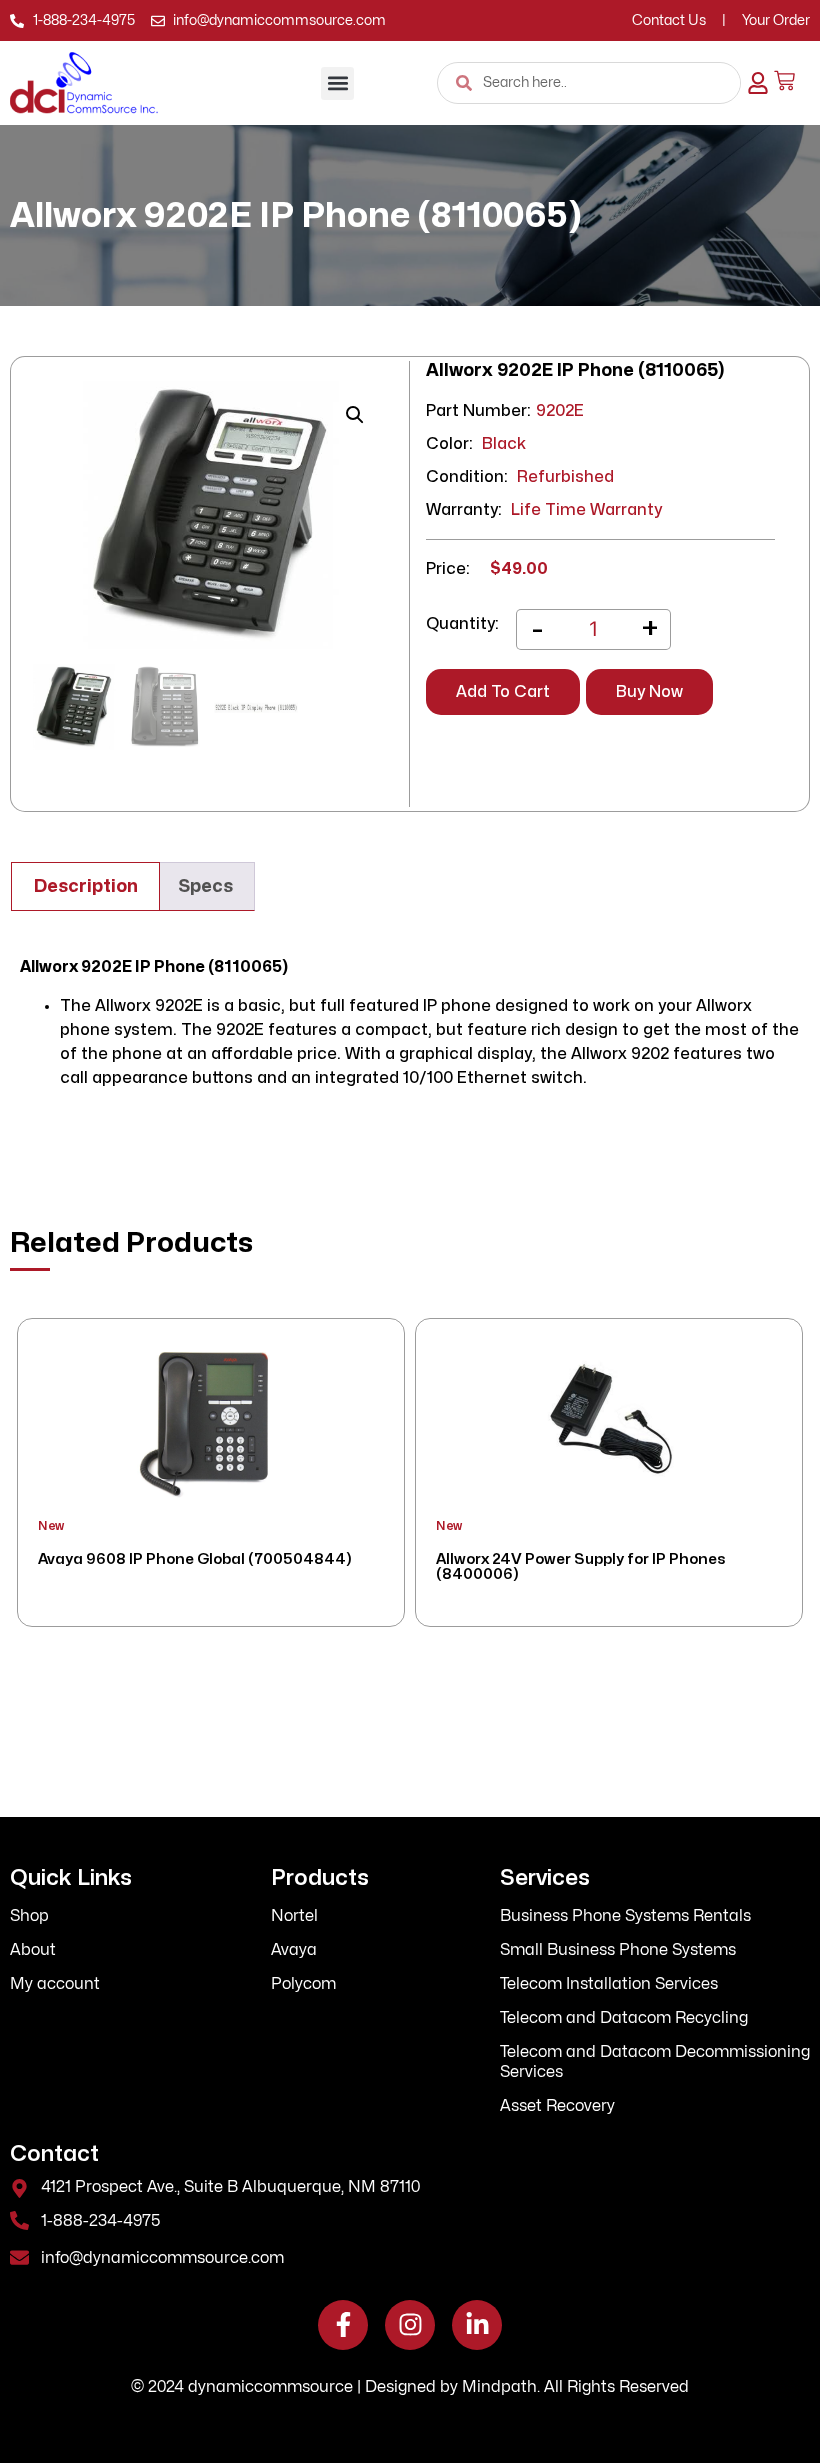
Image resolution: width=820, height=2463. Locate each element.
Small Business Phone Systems (618, 1950)
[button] (337, 83)
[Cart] (784, 80)
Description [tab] (86, 886)
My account (55, 1984)
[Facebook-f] (343, 2325)
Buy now (649, 692)
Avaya (294, 1950)
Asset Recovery (557, 2106)
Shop (29, 1916)
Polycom (303, 1984)
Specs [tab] (205, 886)
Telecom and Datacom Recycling (624, 2018)
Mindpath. (501, 2387)
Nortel (294, 1916)
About (33, 1950)
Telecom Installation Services (609, 1984)
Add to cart (503, 692)
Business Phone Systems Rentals (625, 1916)
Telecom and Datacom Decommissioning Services (655, 2062)
